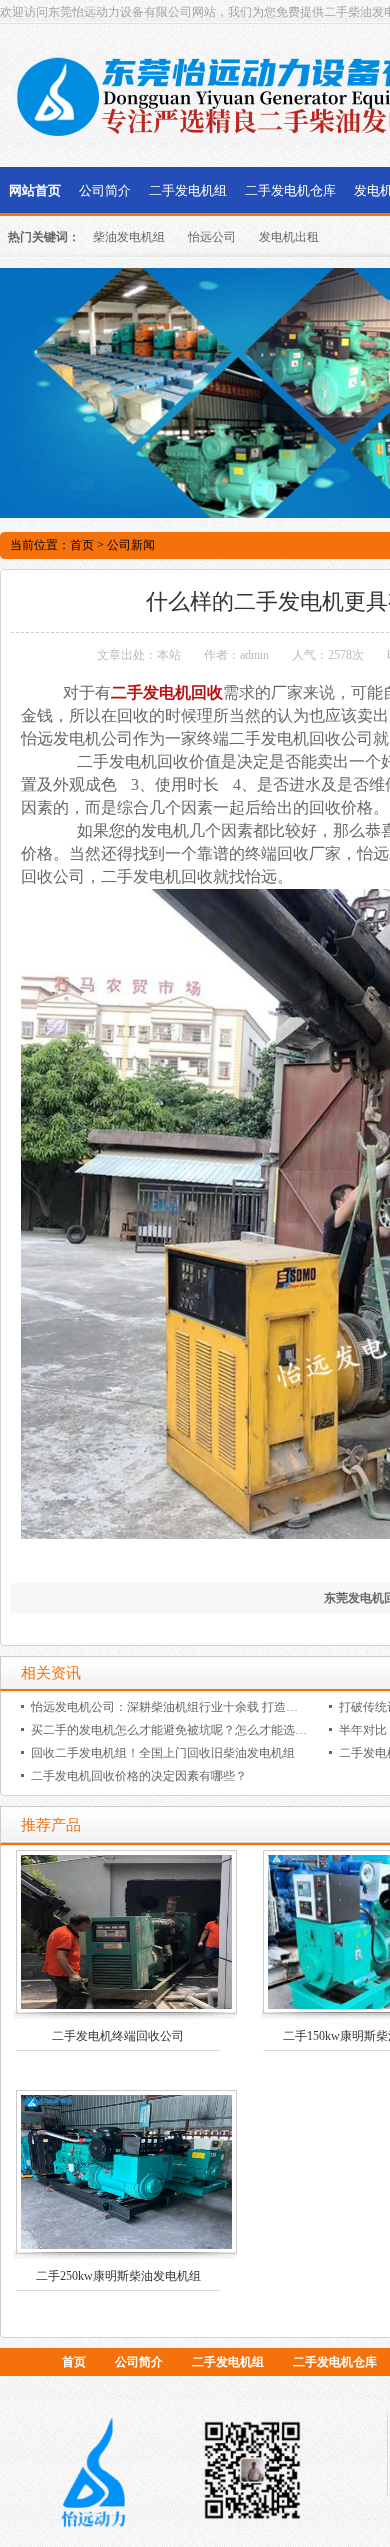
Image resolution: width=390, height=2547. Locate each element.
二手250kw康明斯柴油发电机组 (118, 2276)
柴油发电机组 (129, 237)
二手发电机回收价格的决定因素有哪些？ (139, 1776)
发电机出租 (289, 237)
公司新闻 (131, 545)
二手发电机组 (188, 190)
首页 (82, 545)
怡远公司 (212, 237)
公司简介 (105, 190)
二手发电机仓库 (290, 190)
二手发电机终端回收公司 (118, 2036)
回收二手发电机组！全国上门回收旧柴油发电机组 (163, 1753)
